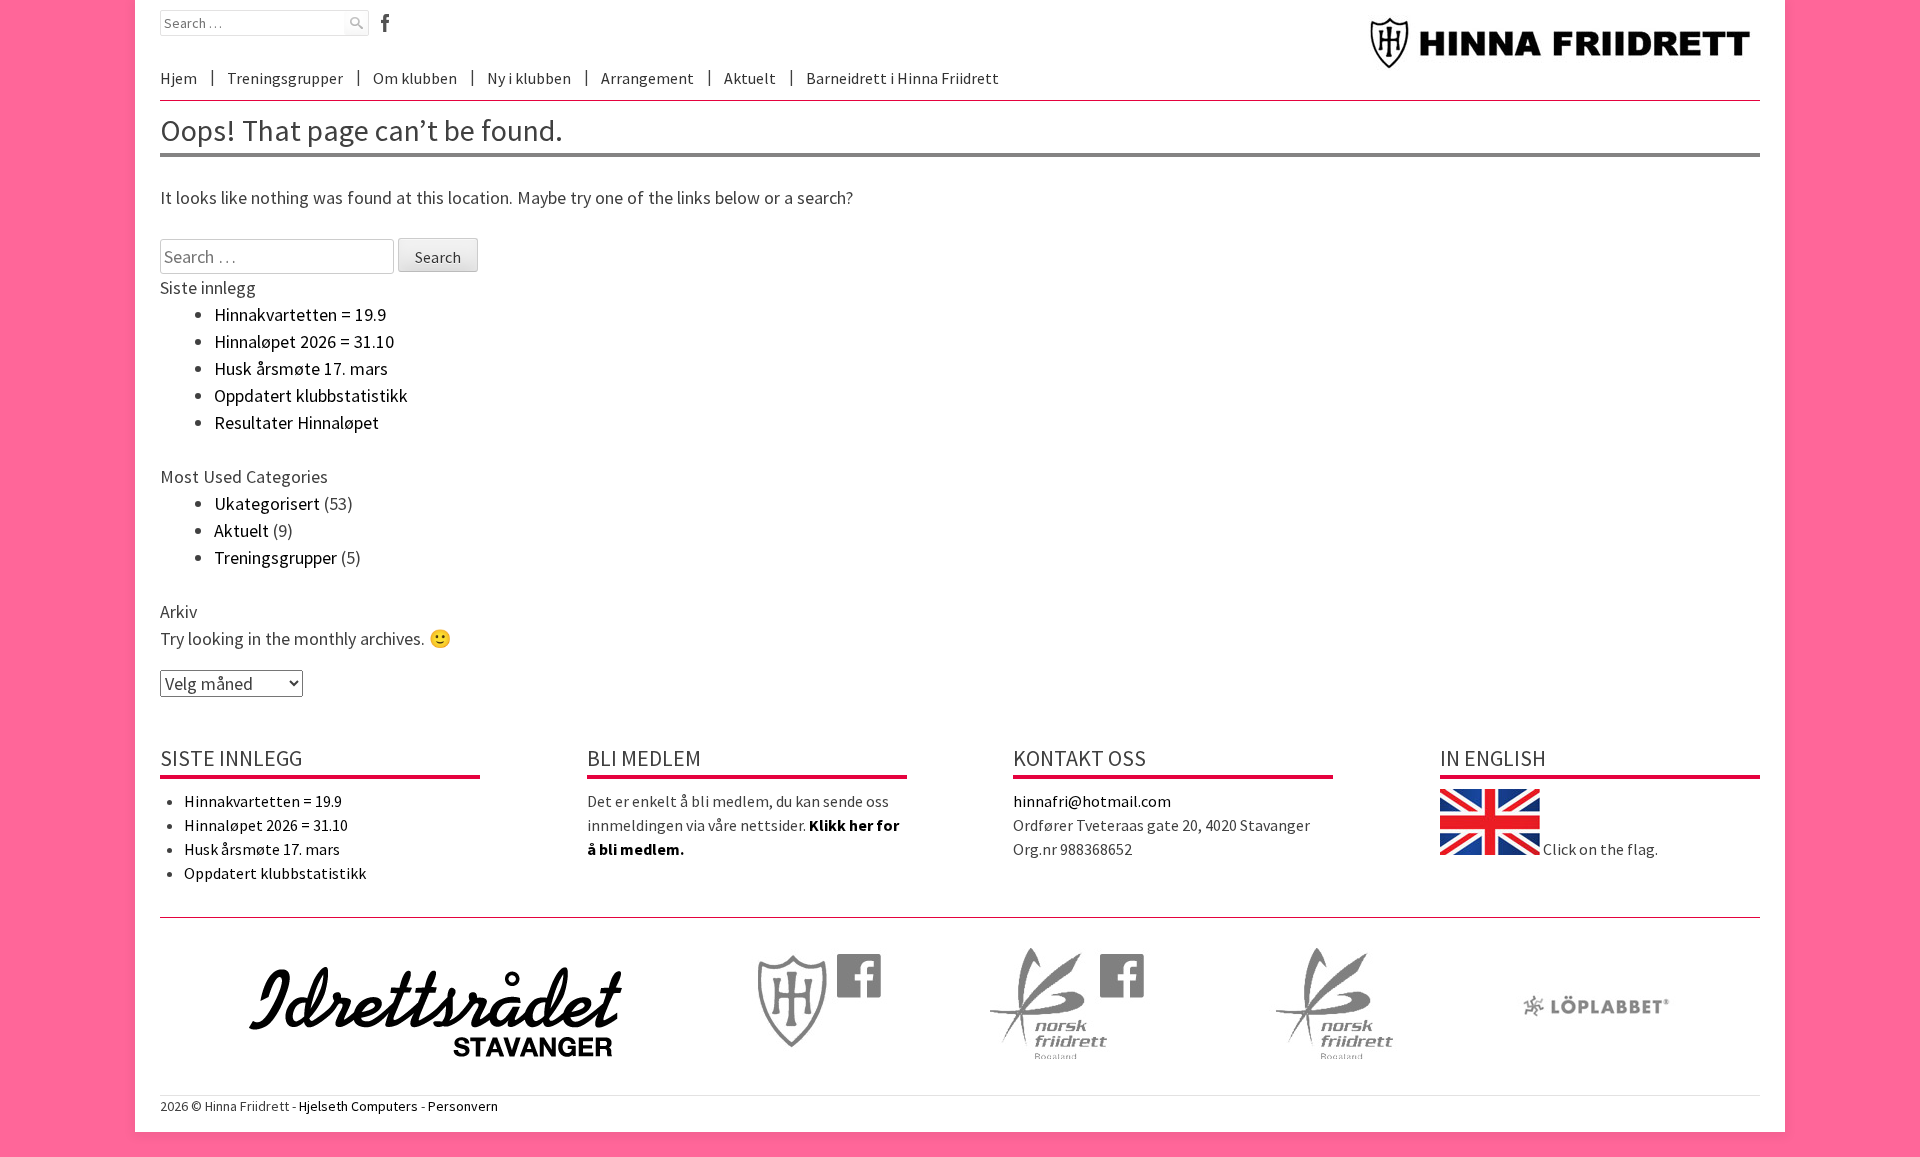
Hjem (178, 78)
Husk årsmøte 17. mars (301, 368)
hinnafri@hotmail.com (1092, 801)
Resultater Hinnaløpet (296, 422)
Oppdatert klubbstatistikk (311, 395)
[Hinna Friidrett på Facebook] (808, 1083)
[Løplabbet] (1596, 1083)
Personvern (463, 1106)
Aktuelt (750, 78)
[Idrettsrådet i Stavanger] (436, 1083)
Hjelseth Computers (358, 1106)
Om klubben (415, 78)
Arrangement (647, 78)
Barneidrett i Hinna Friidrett (902, 78)
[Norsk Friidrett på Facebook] (1071, 1083)
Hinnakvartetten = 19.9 (300, 314)
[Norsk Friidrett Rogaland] (1334, 1083)
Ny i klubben (529, 78)
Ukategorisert (267, 503)
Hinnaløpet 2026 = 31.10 (304, 341)
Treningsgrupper (285, 78)
